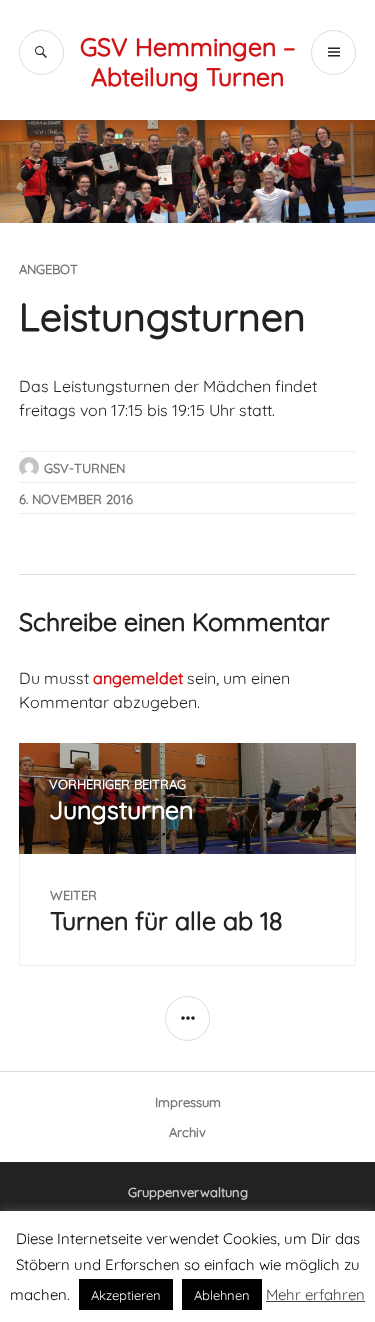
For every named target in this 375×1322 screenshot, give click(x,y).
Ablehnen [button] (222, 1294)
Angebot (48, 268)
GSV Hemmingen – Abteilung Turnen (188, 59)
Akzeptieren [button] (126, 1294)
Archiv (187, 1131)
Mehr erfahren (315, 1293)
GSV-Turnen (84, 467)
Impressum (188, 1101)
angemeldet (138, 676)
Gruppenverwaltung (188, 1191)
